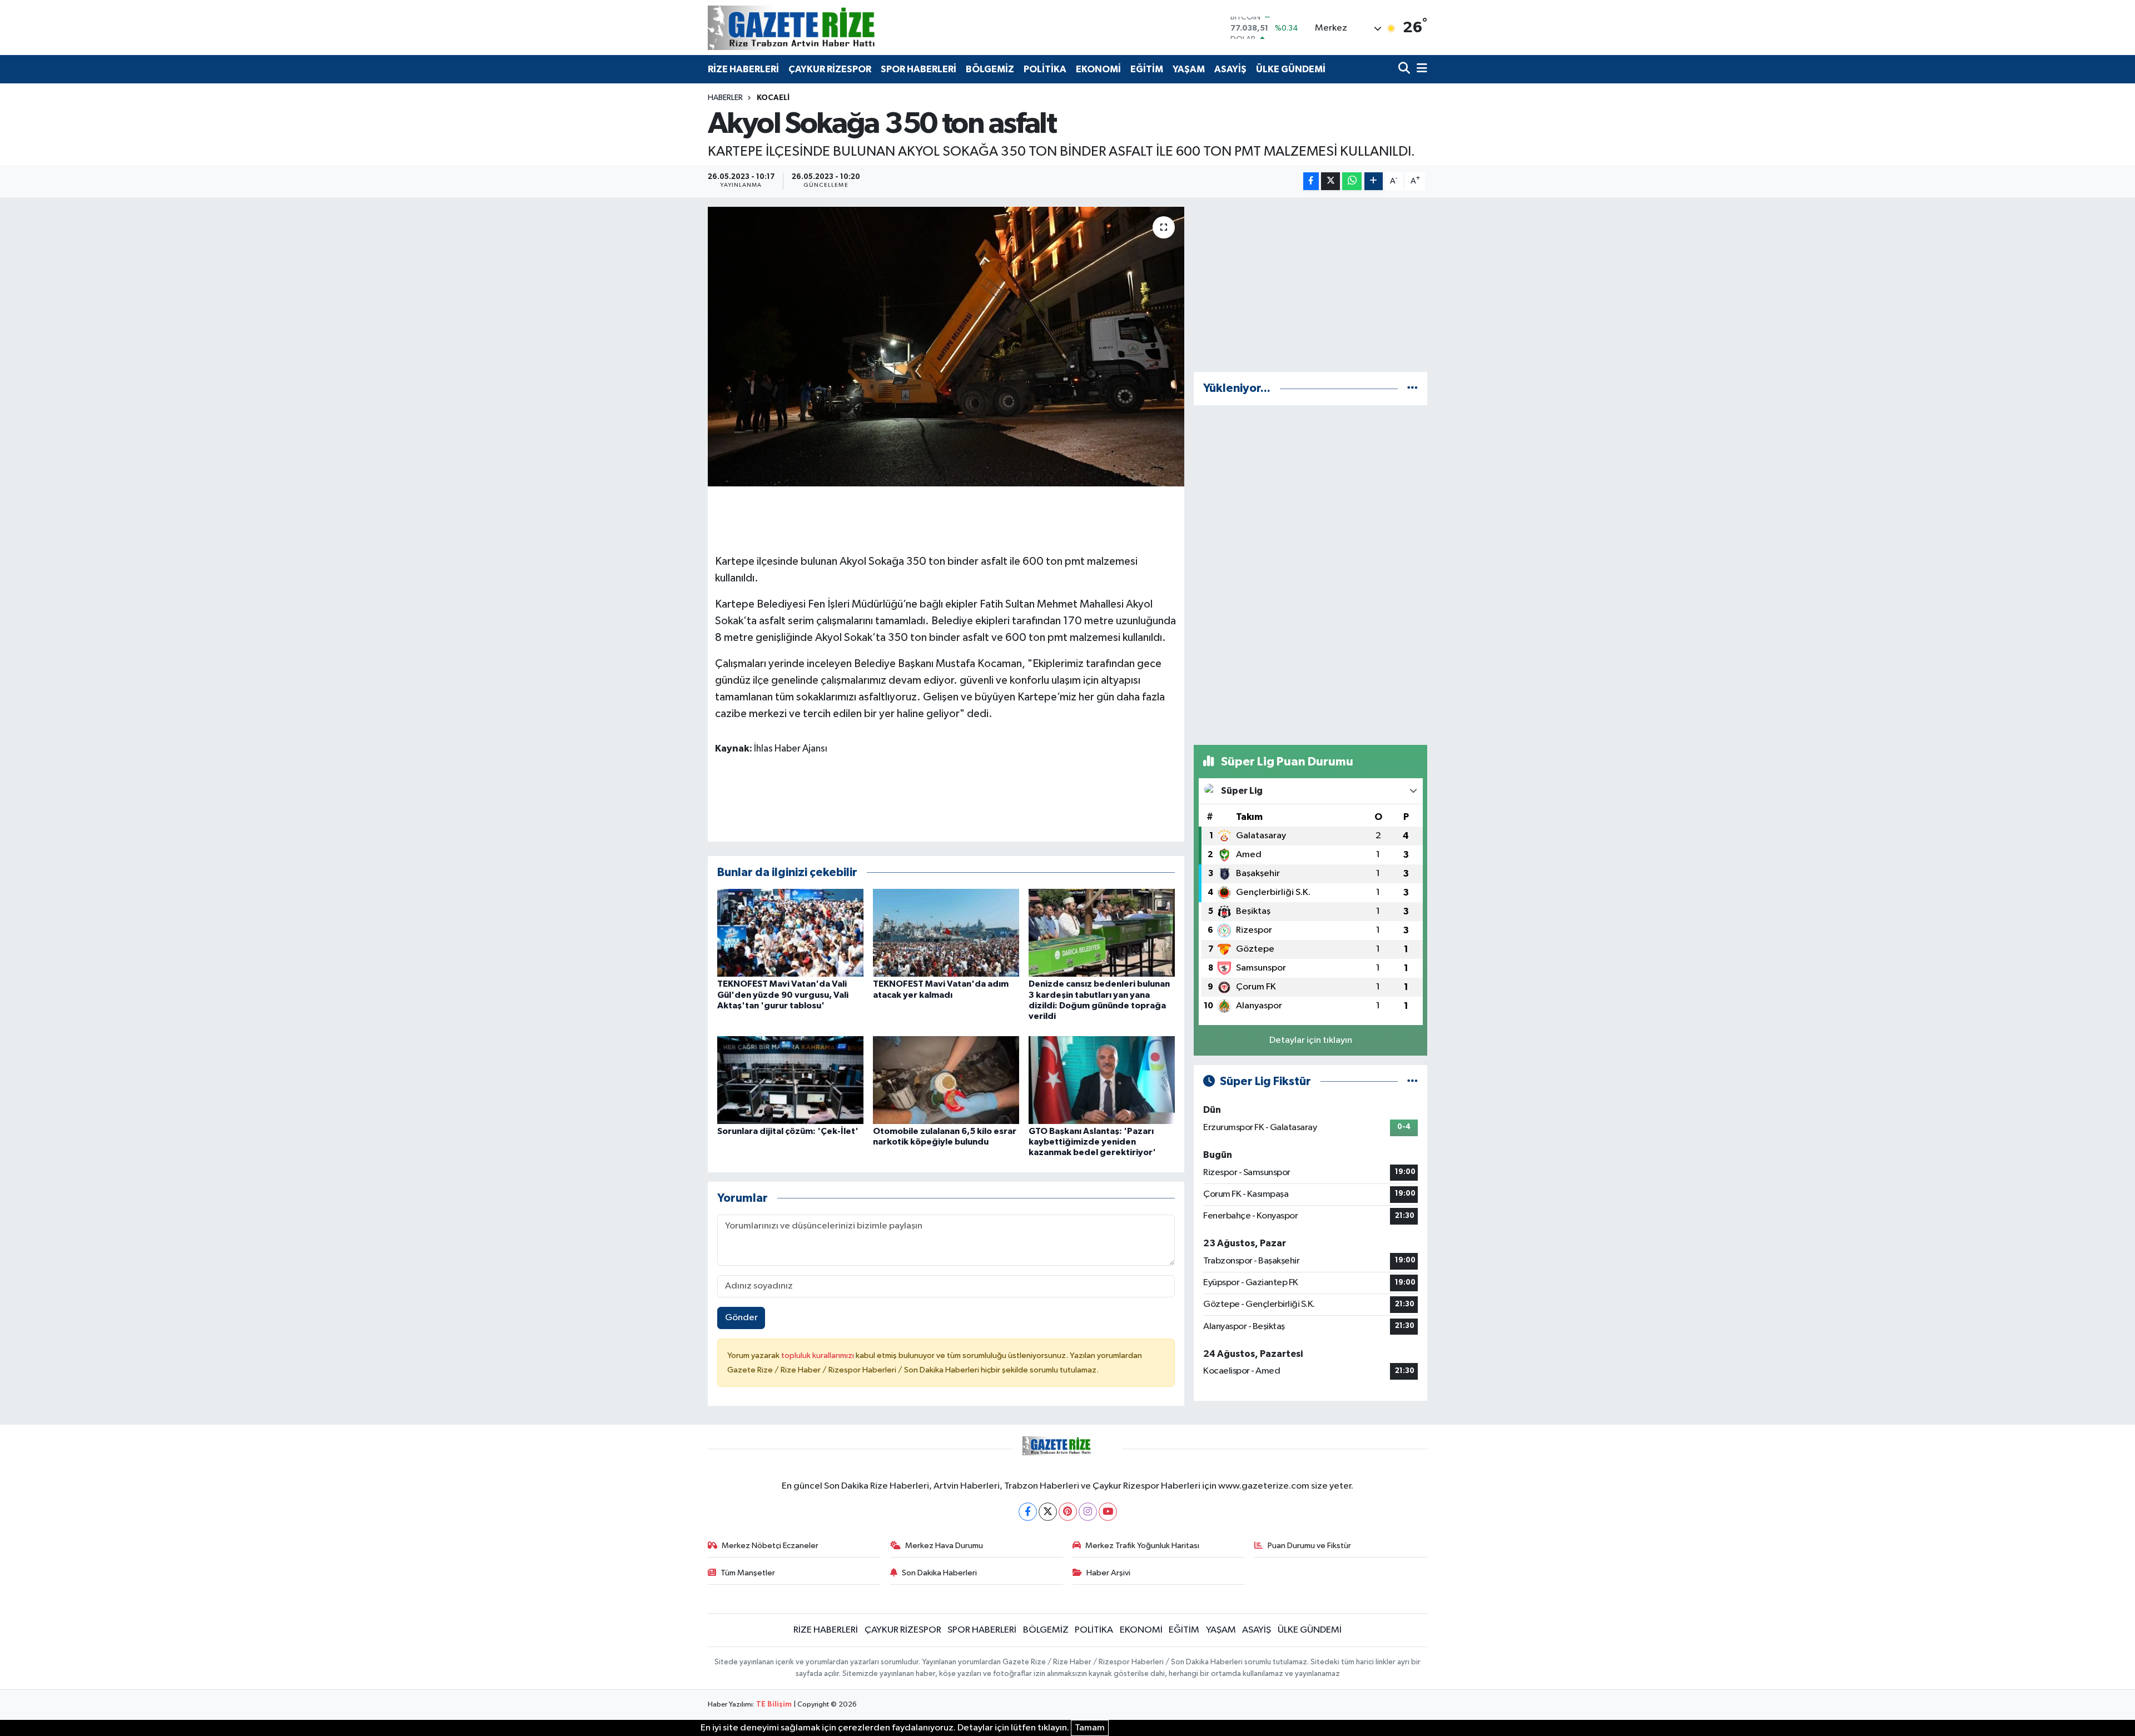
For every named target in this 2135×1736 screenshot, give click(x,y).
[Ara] (1405, 69)
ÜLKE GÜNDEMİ (1291, 69)
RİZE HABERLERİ (743, 69)
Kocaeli (773, 98)
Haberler (725, 98)
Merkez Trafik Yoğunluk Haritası (1142, 1546)
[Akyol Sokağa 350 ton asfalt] (946, 346)
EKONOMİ (1098, 69)
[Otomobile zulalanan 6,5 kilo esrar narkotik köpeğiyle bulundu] (946, 1080)
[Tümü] (1412, 388)
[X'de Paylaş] (1330, 181)
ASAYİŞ (1230, 69)
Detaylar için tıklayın (1311, 1040)
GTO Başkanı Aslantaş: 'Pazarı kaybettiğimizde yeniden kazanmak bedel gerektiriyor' (1092, 1142)
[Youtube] (1108, 1512)
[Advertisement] (1310, 285)
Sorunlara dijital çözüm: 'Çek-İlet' (788, 1131)
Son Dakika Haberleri (939, 1573)
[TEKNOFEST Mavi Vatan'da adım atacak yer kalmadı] (946, 932)
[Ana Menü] (1420, 69)
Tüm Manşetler (748, 1573)
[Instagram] (1088, 1512)
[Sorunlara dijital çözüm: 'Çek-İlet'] (790, 1080)
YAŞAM (1189, 69)
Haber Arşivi (1108, 1573)
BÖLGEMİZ (990, 69)
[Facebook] (1028, 1512)
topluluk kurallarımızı (818, 1356)
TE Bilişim (774, 1705)
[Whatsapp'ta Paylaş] (1352, 181)
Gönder (741, 1318)
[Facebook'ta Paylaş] (1311, 181)
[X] (1048, 1512)
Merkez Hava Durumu (944, 1546)
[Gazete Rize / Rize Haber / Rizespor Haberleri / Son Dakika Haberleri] (819, 28)
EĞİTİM (1147, 69)
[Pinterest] (1068, 1512)
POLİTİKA (1045, 69)
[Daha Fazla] (1374, 181)
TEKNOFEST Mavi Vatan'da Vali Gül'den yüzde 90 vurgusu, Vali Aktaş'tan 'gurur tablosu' (783, 994)
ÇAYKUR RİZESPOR (830, 69)
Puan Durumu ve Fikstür (1309, 1546)
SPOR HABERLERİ (918, 69)
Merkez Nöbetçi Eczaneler (770, 1546)
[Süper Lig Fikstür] (1412, 1081)
